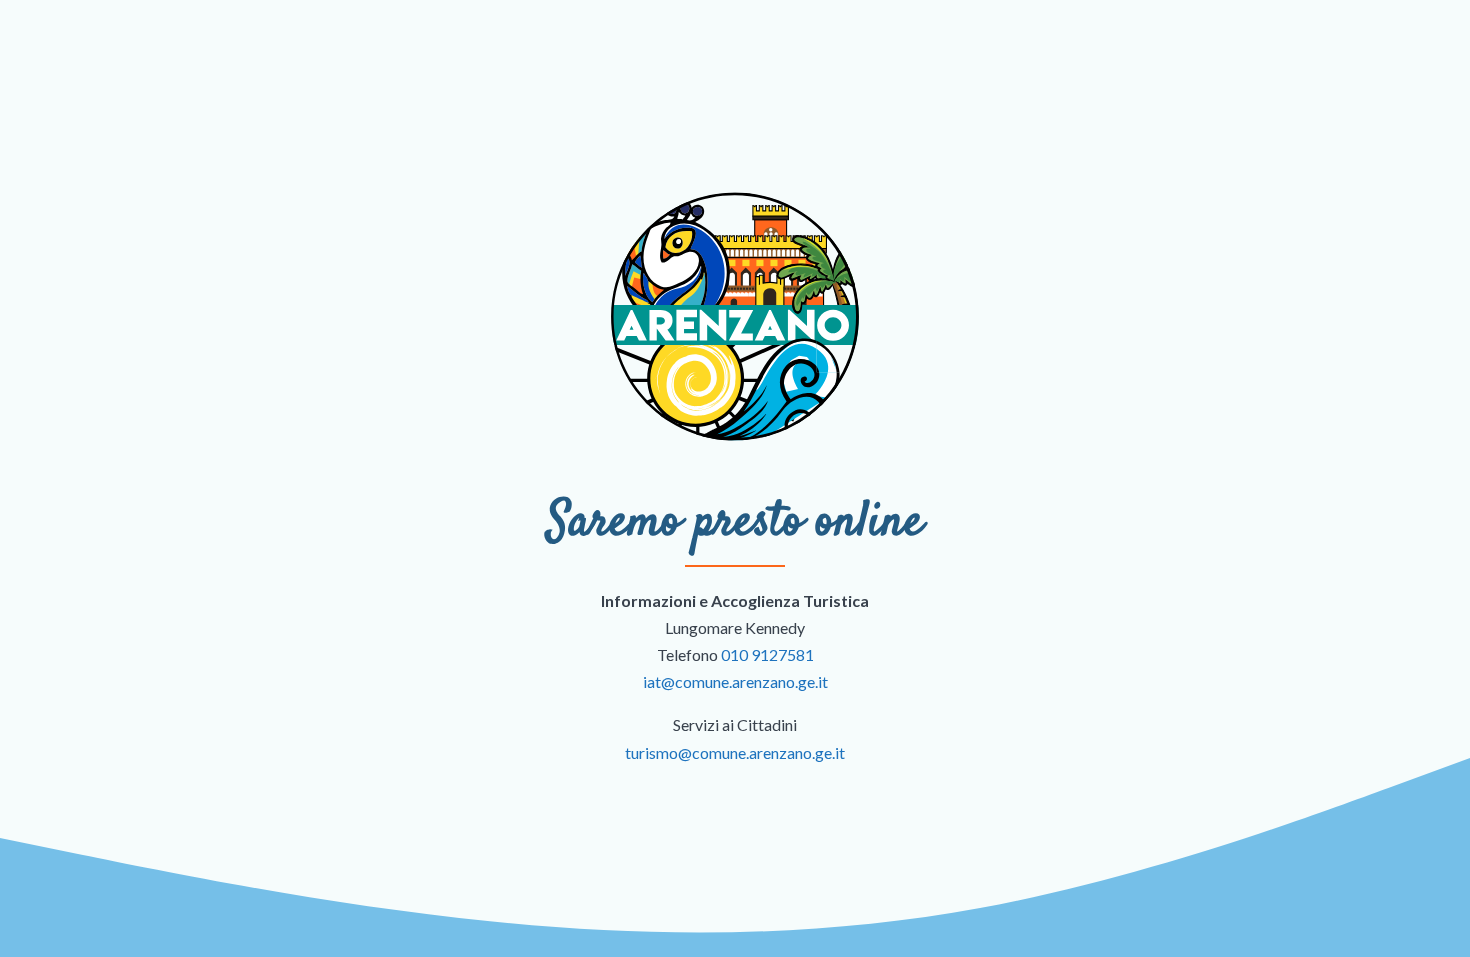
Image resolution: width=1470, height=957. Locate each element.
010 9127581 (767, 654)
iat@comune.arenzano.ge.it (735, 681)
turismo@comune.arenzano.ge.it (735, 752)
